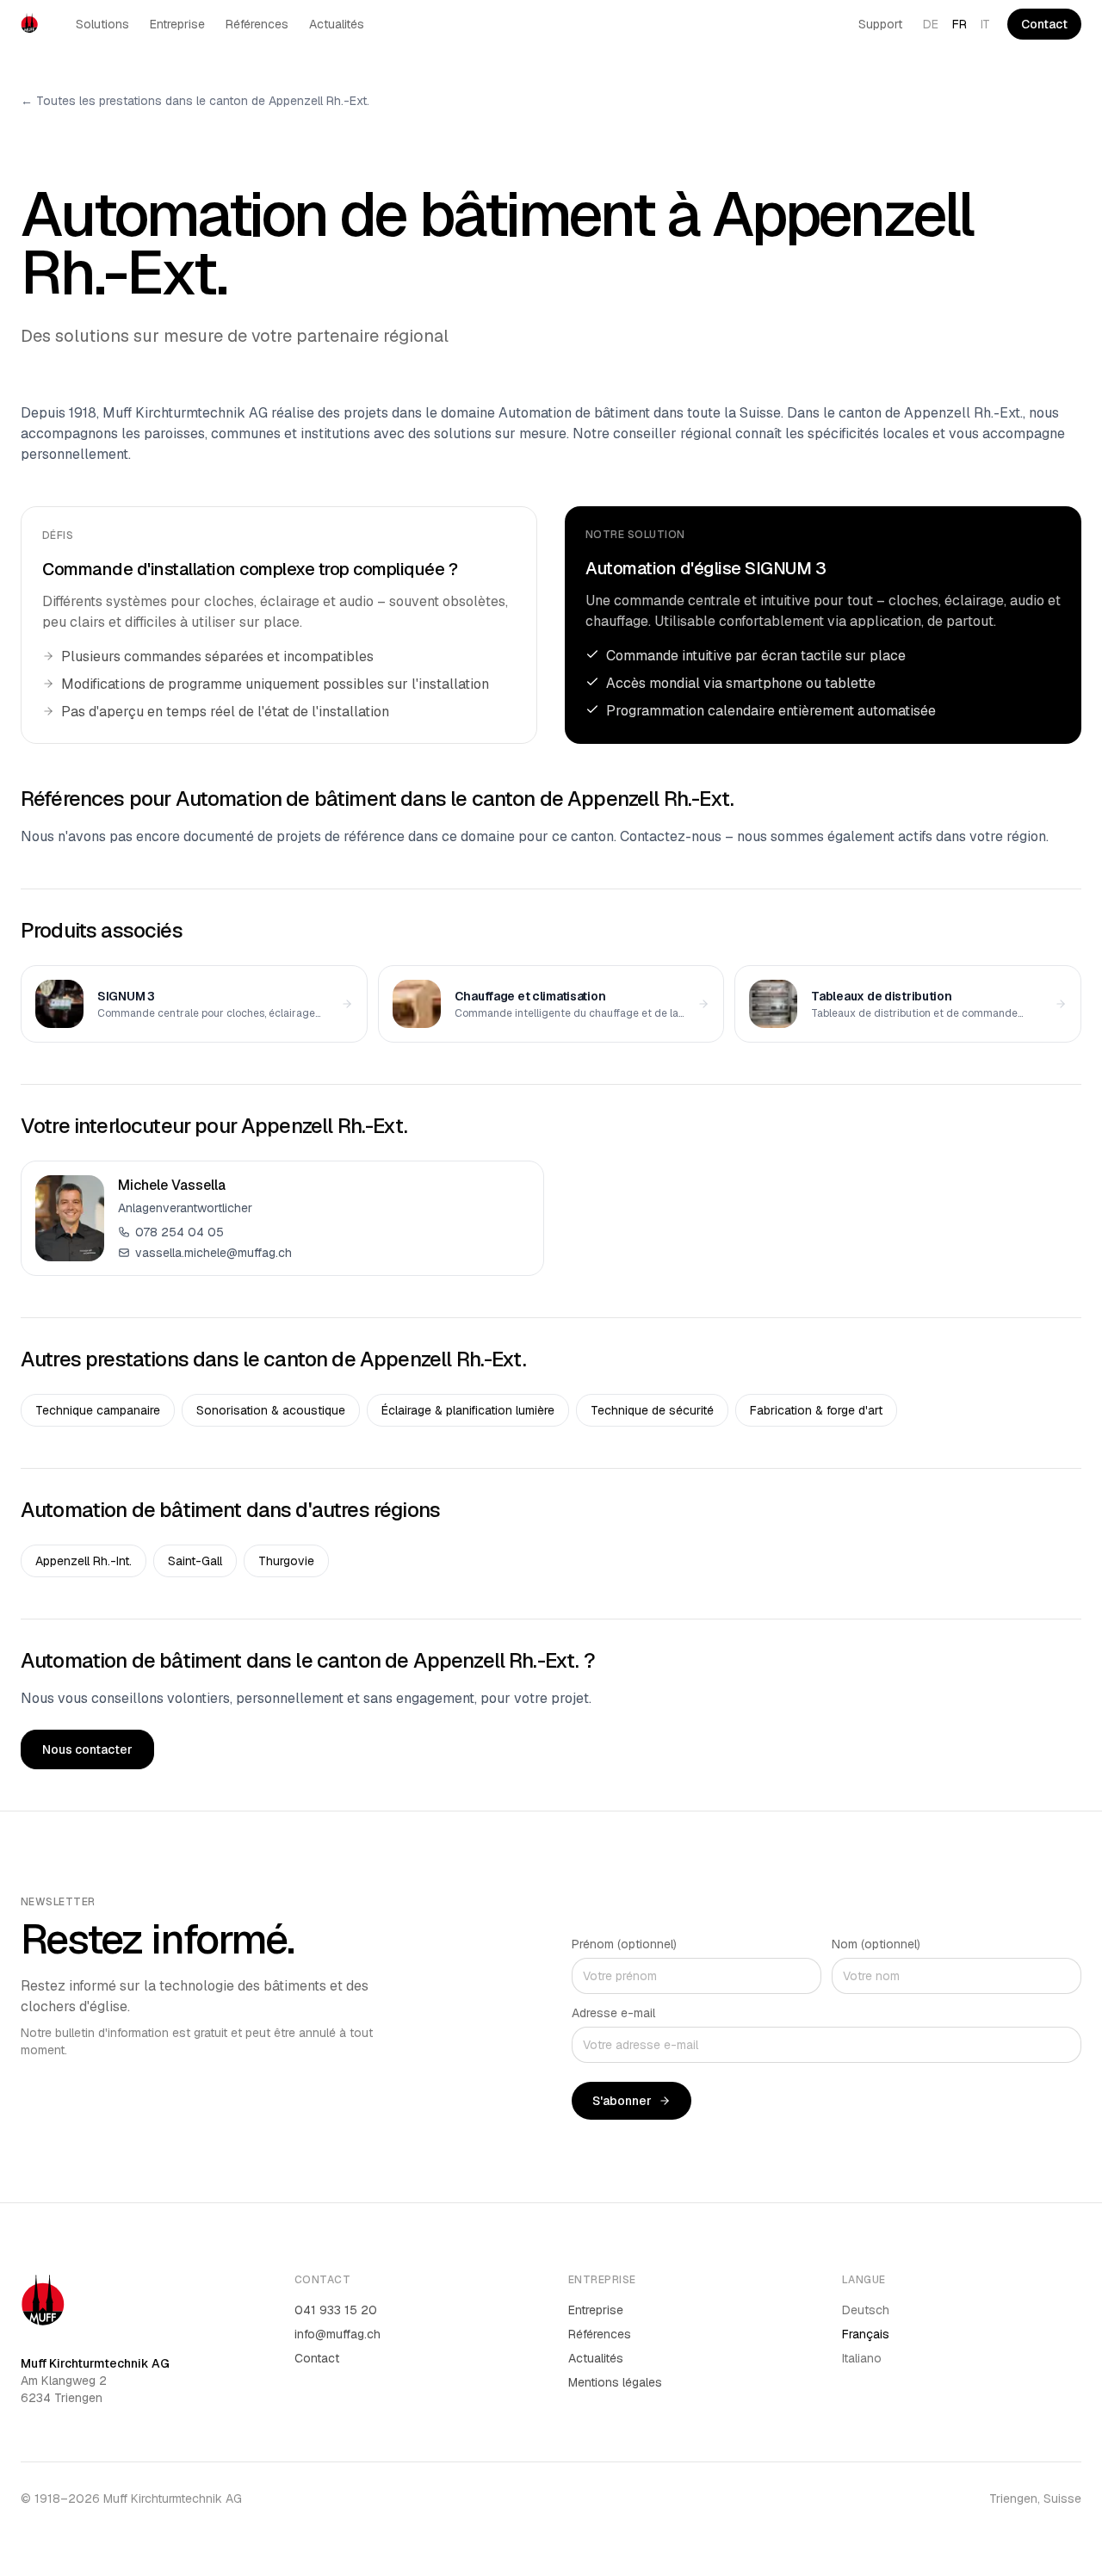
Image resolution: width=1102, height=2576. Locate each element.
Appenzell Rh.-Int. (84, 1561)
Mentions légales (615, 2382)
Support (880, 24)
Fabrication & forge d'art (816, 1410)
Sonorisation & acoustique (271, 1410)
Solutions (102, 24)
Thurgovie (286, 1561)
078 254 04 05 (180, 1232)
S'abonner (622, 2101)
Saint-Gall (195, 1561)
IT (985, 24)
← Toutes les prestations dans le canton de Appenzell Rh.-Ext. (195, 101)
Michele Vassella (172, 1185)
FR (960, 24)
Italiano (862, 2358)
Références (257, 24)
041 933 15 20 (336, 2310)
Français (866, 2334)
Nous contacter (87, 1749)
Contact (1044, 24)
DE (931, 24)
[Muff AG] (29, 24)
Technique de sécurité (652, 1410)
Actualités (337, 24)
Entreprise (177, 24)
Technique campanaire (98, 1410)
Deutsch (866, 2310)
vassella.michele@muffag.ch (214, 1253)
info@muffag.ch (337, 2334)
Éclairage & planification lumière (468, 1410)
